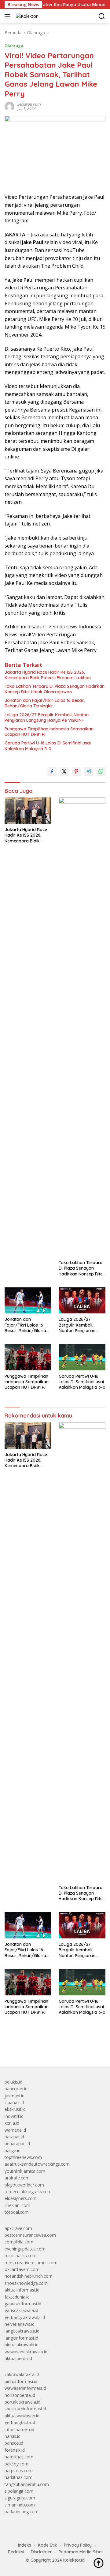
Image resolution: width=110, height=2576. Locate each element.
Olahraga (14, 46)
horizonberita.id (20, 2395)
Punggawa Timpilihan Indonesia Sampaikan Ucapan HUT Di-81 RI (49, 732)
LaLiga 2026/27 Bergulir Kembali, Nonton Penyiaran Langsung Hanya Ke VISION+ (47, 717)
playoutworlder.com (24, 2185)
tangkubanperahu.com (27, 2484)
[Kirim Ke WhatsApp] (101, 771)
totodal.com (17, 2212)
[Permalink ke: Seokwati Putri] (9, 106)
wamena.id (15, 2130)
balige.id (13, 2150)
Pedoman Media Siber (81, 2552)
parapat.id (14, 2137)
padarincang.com (22, 2512)
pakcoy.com (16, 2464)
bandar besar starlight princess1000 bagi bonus (51, 2047)
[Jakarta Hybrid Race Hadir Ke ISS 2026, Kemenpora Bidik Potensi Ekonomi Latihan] (28, 811)
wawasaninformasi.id (25, 2388)
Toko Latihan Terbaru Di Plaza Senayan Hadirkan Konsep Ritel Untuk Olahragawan (55, 689)
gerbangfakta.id (20, 2422)
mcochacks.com (21, 2256)
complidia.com (19, 2242)
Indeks (25, 2545)
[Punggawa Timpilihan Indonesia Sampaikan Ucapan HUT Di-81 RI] (28, 1357)
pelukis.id (13, 2082)
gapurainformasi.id (23, 2304)
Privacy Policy (78, 2545)
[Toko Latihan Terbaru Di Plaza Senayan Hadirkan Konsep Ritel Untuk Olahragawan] (82, 1027)
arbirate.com (17, 2178)
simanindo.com (20, 2505)
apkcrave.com (18, 2228)
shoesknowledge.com (26, 2283)
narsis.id (13, 2436)
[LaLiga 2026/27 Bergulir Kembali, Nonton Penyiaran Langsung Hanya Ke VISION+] (82, 1301)
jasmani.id (15, 2096)
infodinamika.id (19, 2429)
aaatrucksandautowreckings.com (37, 2164)
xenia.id (12, 2123)
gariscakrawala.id (21, 2310)
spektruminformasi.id (25, 2409)
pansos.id (14, 2443)
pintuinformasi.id (21, 2381)
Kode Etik (48, 2545)
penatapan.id (17, 2143)
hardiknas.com (19, 2457)
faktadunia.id (17, 2297)
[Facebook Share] (52, 771)
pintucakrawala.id (22, 2345)
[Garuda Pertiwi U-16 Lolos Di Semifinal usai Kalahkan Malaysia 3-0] (82, 1357)
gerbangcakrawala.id (25, 2317)
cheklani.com (17, 2205)
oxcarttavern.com (22, 2269)
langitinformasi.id (21, 2338)
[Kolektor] (26, 16)
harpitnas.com (19, 2471)
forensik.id (15, 2450)
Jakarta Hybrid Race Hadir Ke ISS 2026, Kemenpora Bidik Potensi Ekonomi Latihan (48, 675)
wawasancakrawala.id (26, 2352)
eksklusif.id (15, 2109)
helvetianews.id (20, 2324)
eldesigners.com (21, 2198)
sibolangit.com (19, 2491)
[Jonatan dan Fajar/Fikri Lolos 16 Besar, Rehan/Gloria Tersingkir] (28, 1301)
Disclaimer (41, 2552)
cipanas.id (14, 2102)
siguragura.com (20, 2498)
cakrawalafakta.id (22, 2374)
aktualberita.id (18, 2358)
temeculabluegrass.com (28, 2192)
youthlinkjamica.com (25, 2171)
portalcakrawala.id (22, 2402)
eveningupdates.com (25, 2249)
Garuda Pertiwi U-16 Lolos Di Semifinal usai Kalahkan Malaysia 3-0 (48, 746)
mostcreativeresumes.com (31, 2263)
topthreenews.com (23, 2157)
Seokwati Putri (29, 104)
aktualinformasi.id (22, 2290)
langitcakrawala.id (22, 2331)
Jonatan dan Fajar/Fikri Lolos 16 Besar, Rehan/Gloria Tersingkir (45, 703)
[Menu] (9, 16)
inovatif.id (14, 2116)
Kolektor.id (74, 2560)
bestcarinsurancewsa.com (30, 2235)
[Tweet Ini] (64, 771)
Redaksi (16, 2552)
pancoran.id (16, 2089)
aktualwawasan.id (22, 2416)
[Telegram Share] (89, 771)
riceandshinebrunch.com (29, 2276)
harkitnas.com (18, 2477)
